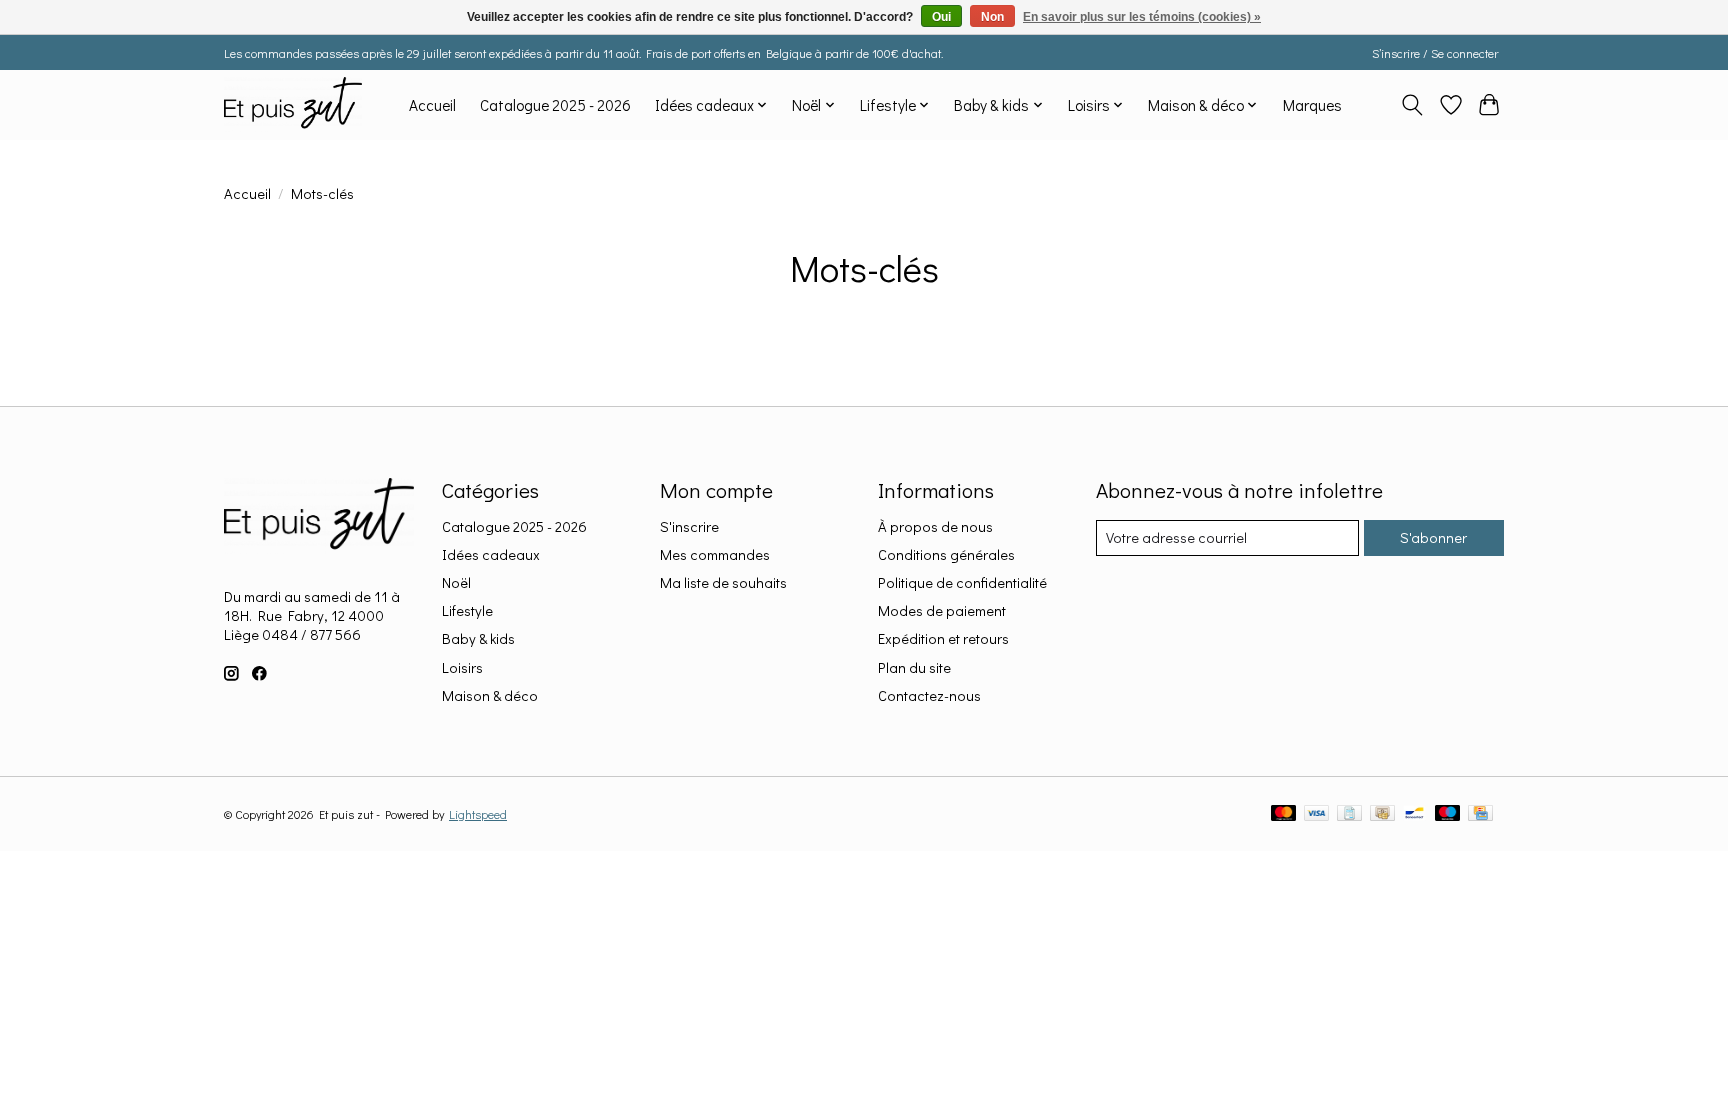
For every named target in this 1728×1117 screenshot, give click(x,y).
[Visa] (1317, 814)
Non (992, 17)
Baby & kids (478, 638)
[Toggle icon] (1412, 105)
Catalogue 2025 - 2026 (555, 105)
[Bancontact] (1414, 814)
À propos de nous (935, 526)
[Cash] (1382, 814)
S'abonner (1433, 537)
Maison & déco (490, 695)
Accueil (432, 105)
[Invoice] (1349, 814)
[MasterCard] (1284, 814)
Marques (1312, 105)
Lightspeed (478, 814)
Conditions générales (946, 554)
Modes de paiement (942, 610)
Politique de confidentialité (962, 582)
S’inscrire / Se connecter (1435, 53)
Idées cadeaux (491, 554)
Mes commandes (715, 554)
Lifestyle (467, 610)
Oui (941, 17)
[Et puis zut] (293, 104)
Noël (456, 582)
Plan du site (914, 667)
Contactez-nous (929, 695)
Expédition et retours (943, 638)
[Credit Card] (1480, 814)
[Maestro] (1448, 814)
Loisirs (462, 667)
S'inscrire (689, 526)
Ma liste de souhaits (723, 582)
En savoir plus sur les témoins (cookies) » (1142, 17)
